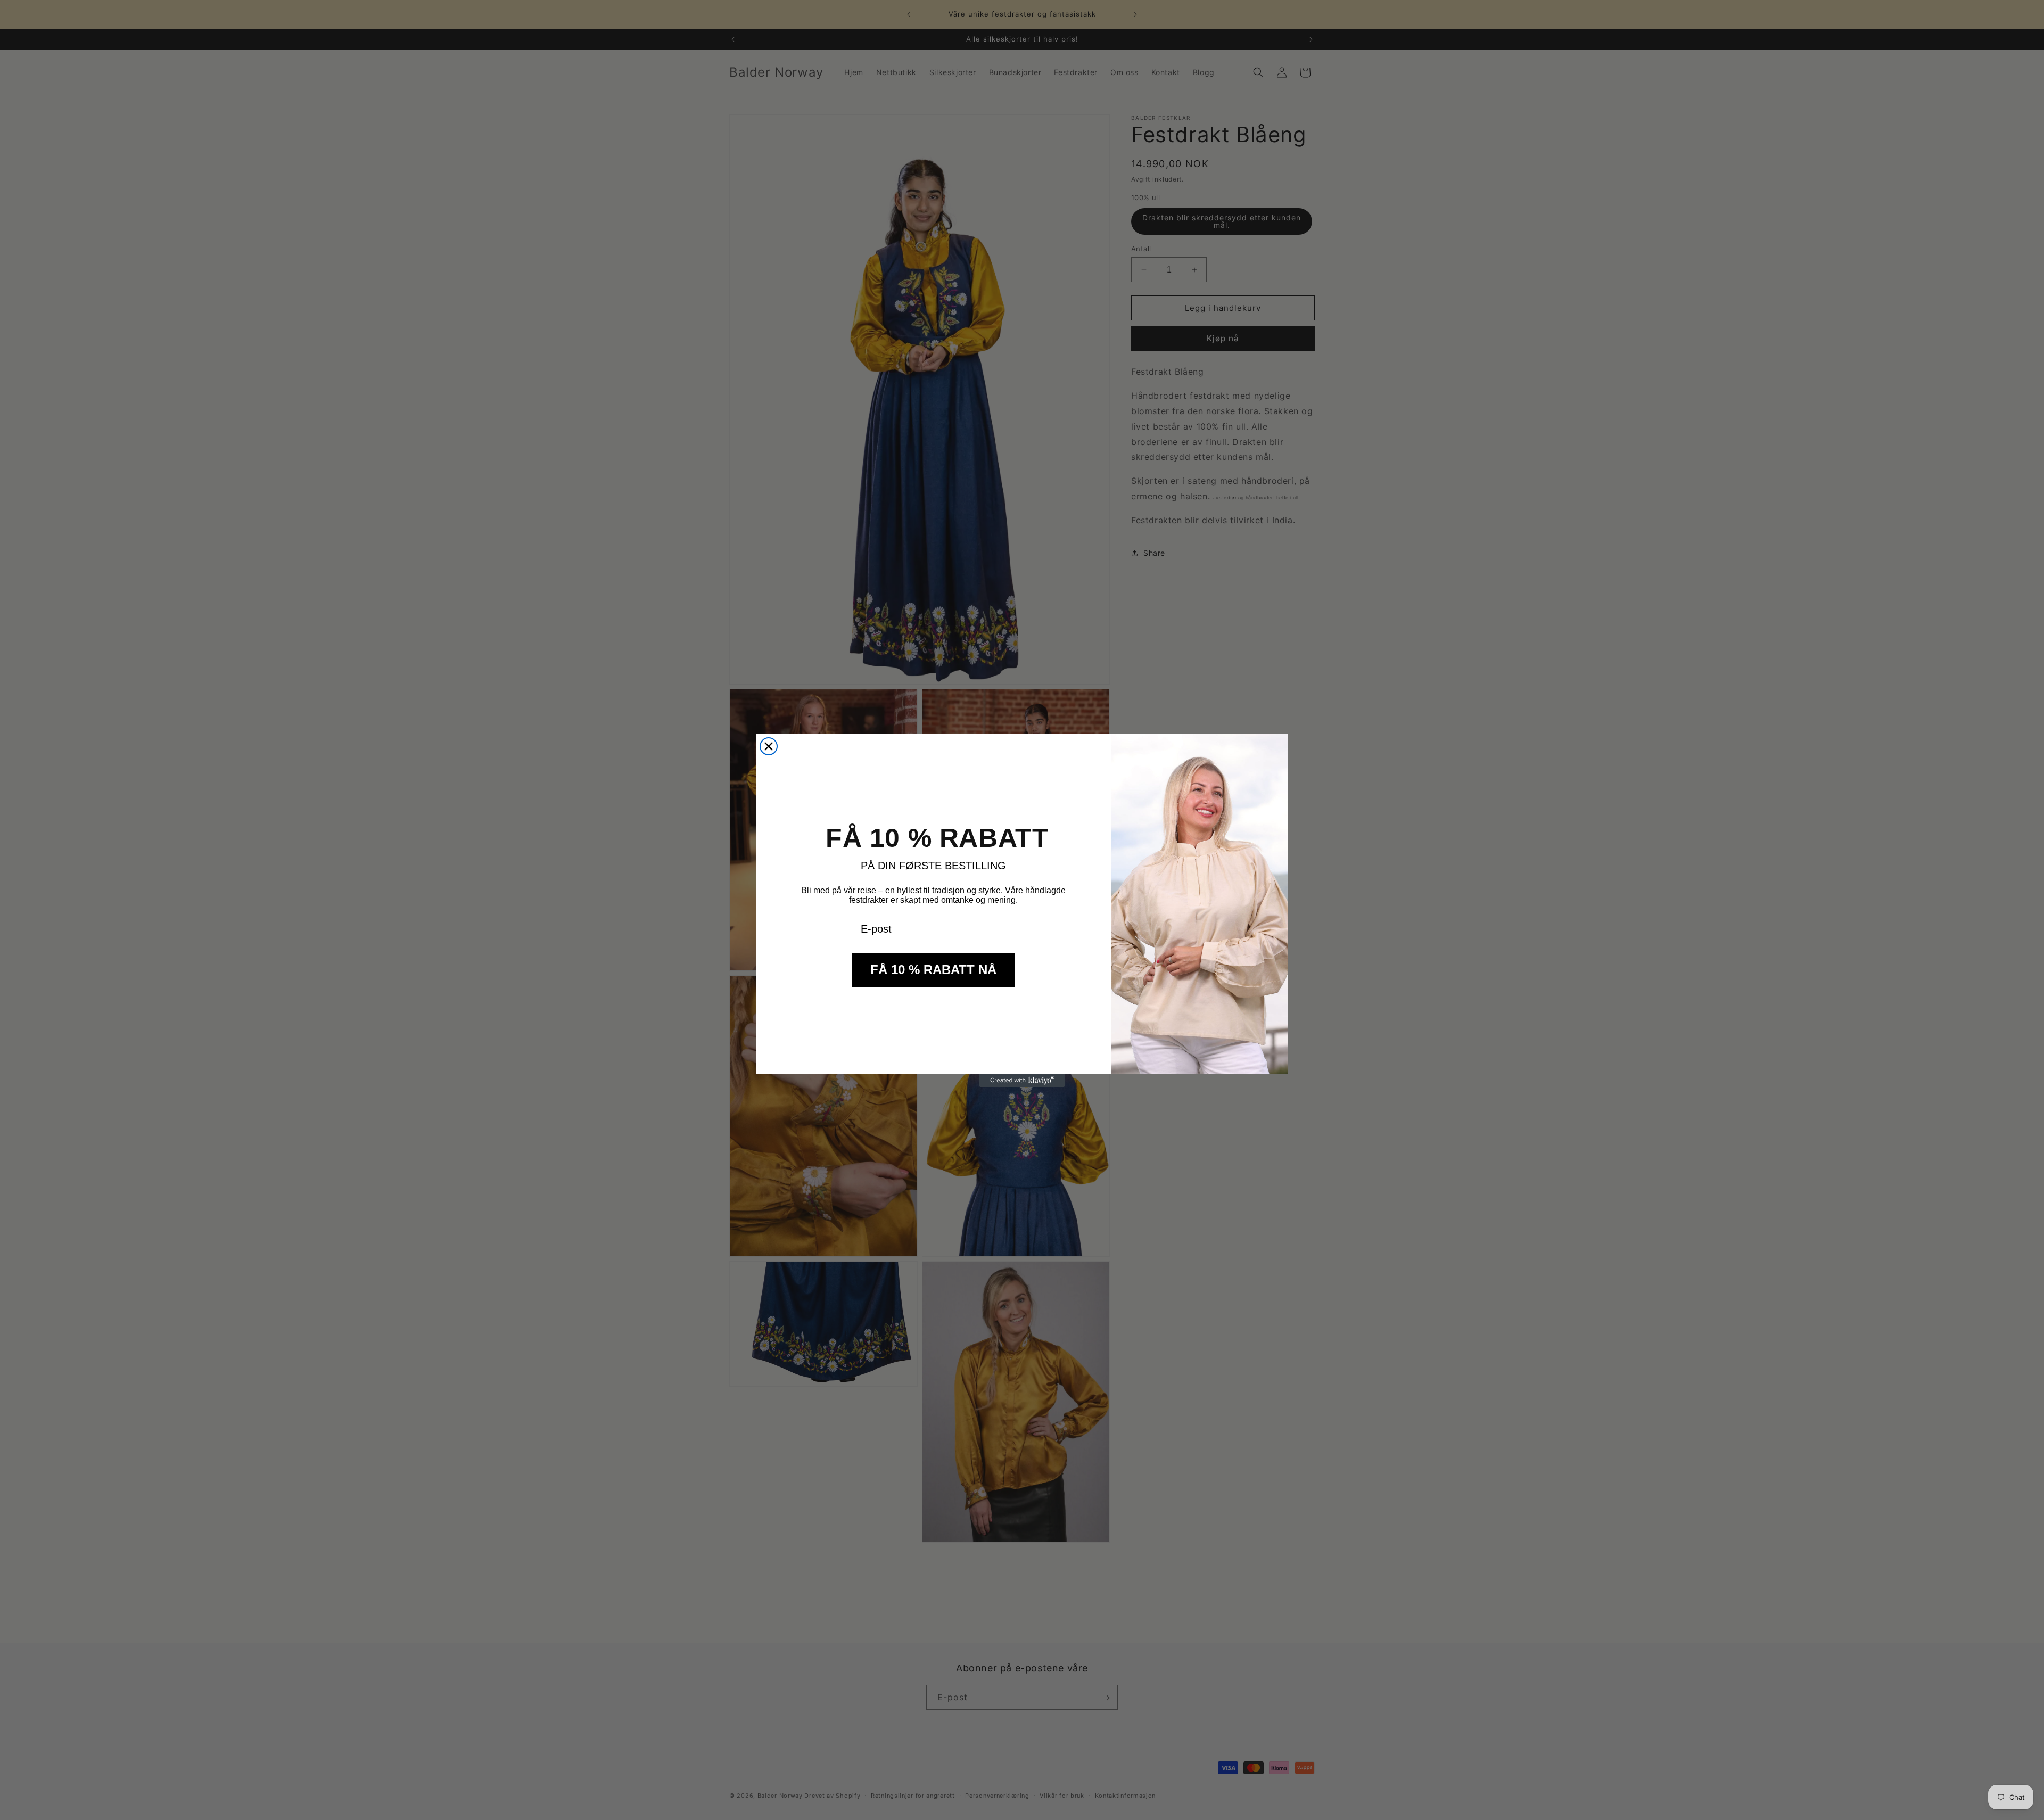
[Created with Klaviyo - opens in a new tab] (1022, 1081)
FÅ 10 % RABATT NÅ (933, 970)
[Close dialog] (769, 746)
